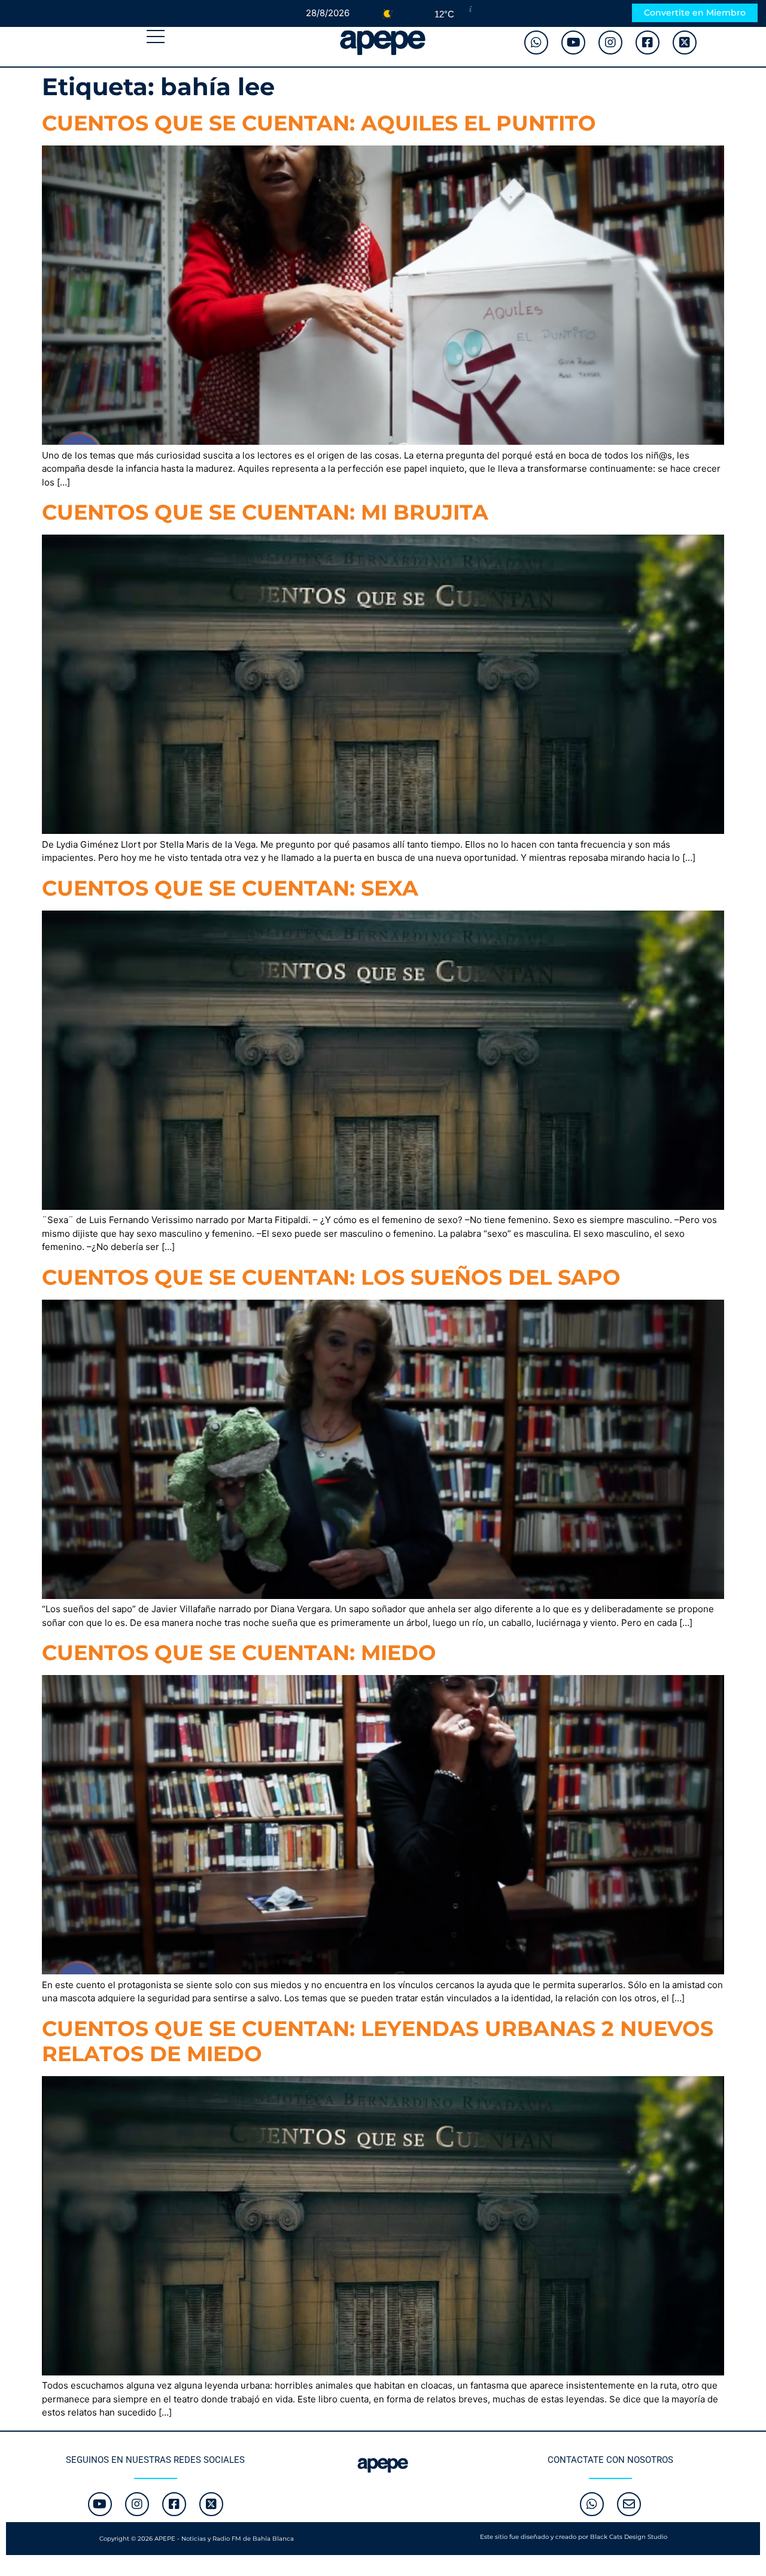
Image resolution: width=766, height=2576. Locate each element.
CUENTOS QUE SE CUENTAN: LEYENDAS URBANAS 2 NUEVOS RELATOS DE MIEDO (378, 2041)
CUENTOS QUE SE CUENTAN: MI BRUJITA (265, 512)
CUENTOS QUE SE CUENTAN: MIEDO (239, 1653)
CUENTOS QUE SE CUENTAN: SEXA (230, 888)
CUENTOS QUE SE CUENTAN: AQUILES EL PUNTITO (319, 123)
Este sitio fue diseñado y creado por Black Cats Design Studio (574, 2537)
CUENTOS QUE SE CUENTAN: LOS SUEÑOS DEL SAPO (331, 1277)
